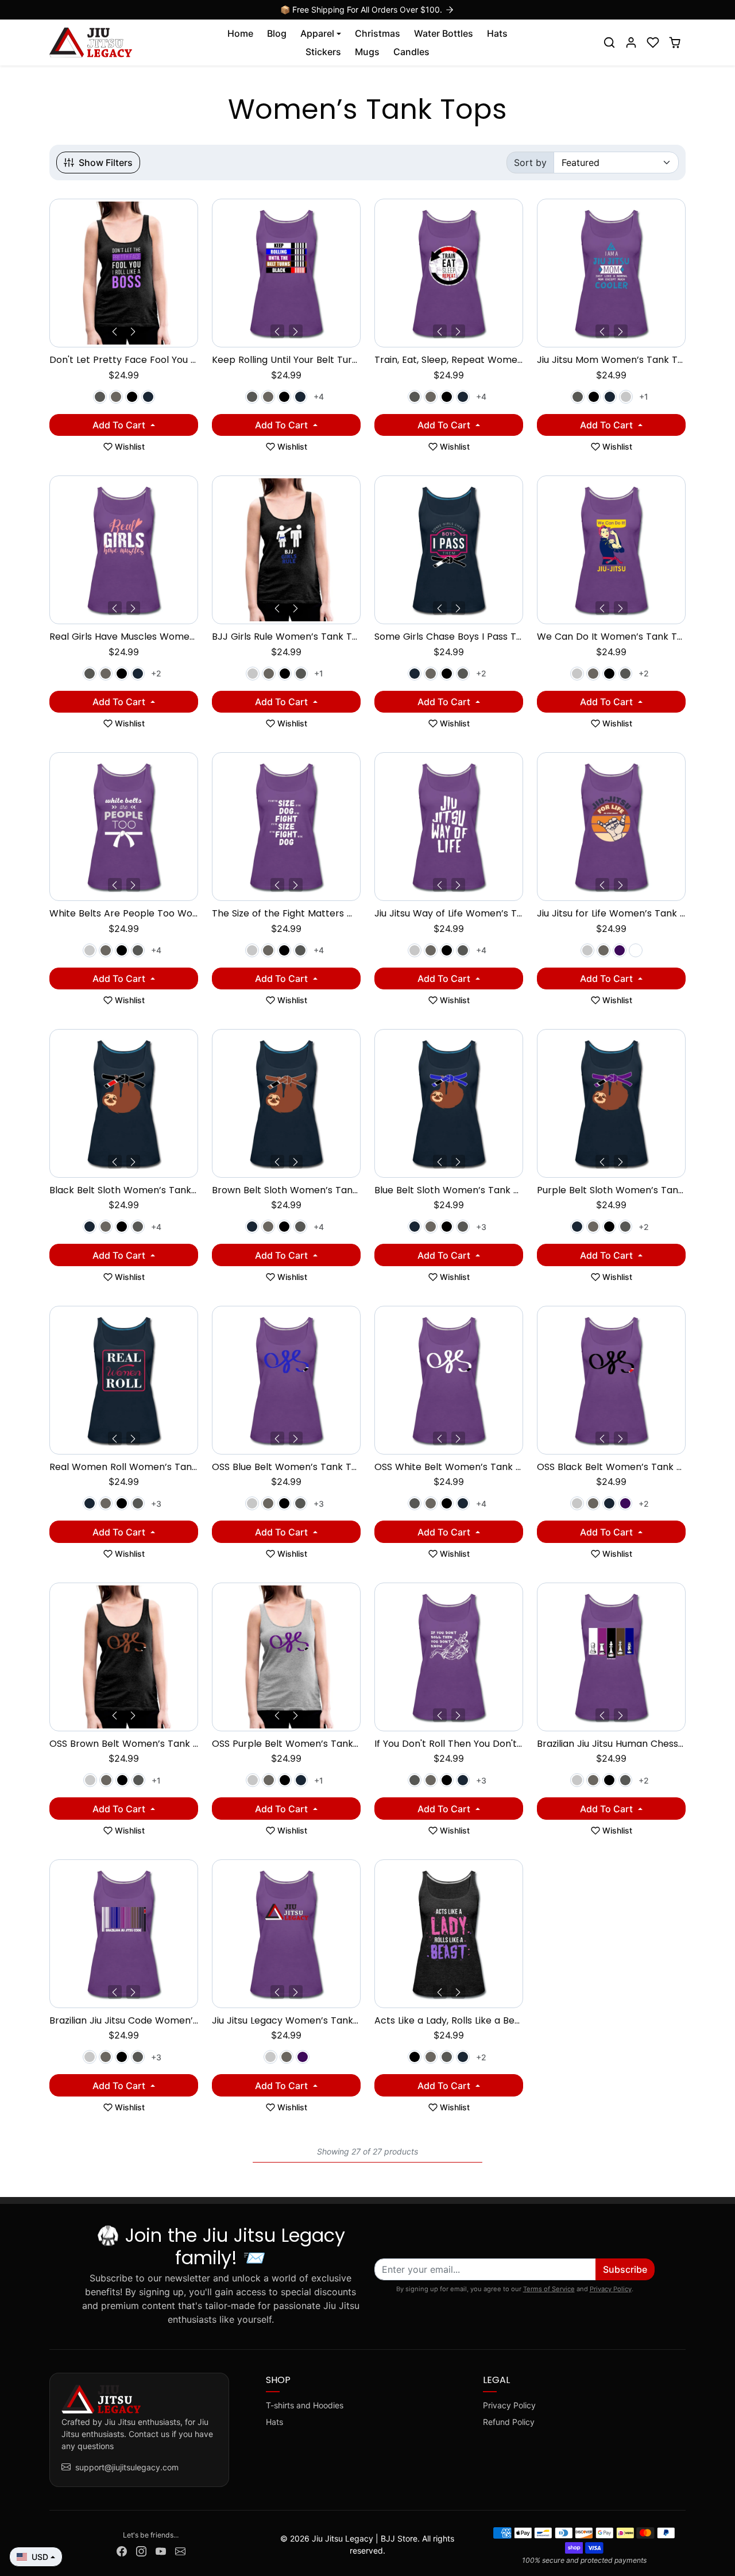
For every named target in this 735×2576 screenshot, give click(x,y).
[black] (132, 397)
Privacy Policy (611, 2289)
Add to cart (120, 425)
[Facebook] (122, 2550)
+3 (481, 1227)
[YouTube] (161, 2550)
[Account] (631, 42)
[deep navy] (148, 397)
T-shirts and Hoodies (305, 2405)
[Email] (180, 2550)
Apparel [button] (317, 33)
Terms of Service (549, 2289)
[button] (609, 42)
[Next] (133, 331)
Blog (277, 33)
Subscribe (625, 2269)
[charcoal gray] (100, 397)
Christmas (378, 33)
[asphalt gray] (116, 397)
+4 (319, 397)
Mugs (367, 52)
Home (240, 33)
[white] (636, 950)
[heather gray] (626, 397)
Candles (411, 52)
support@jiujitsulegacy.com (127, 2467)
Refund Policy (509, 2422)
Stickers (323, 52)
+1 (644, 397)
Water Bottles (444, 33)
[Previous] (115, 331)
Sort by (530, 163)
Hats (497, 33)
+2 (156, 673)
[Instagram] (141, 2550)
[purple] (620, 950)
